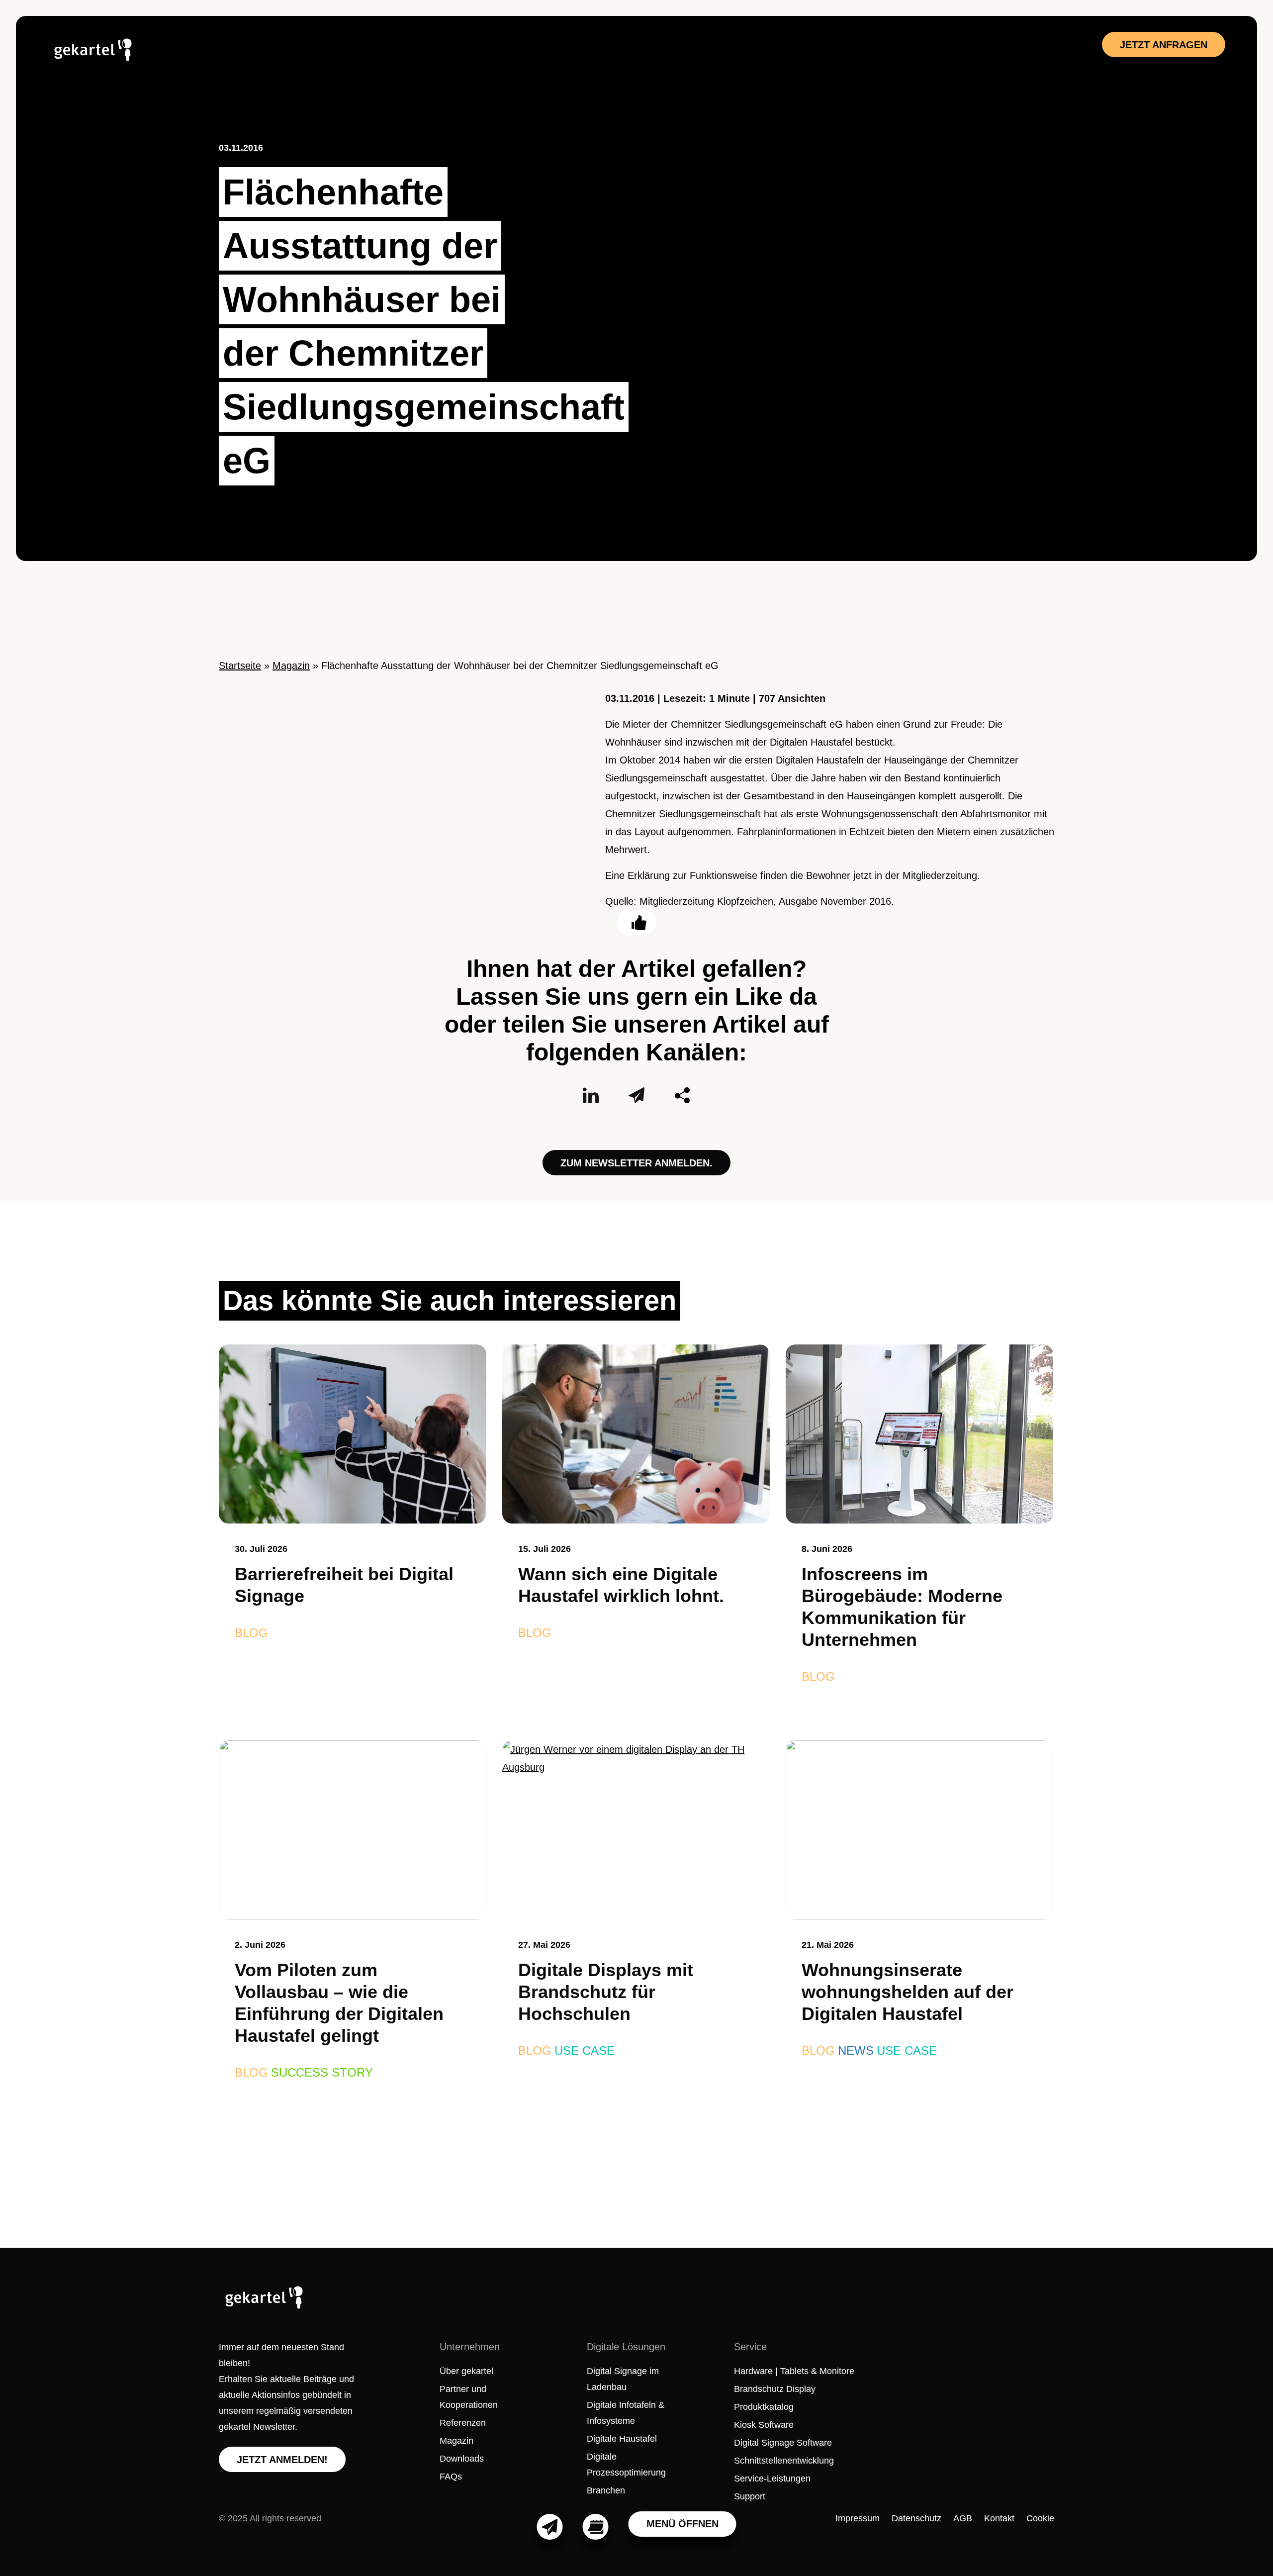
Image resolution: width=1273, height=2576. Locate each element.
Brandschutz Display (775, 2389)
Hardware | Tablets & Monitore (794, 2371)
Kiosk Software (764, 2425)
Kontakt (999, 2518)
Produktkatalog (764, 2407)
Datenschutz (916, 2518)
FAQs (451, 2477)
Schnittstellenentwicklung (784, 2461)
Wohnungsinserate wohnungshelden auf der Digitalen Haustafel (908, 1992)
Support (750, 2496)
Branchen (606, 2490)
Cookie (1040, 2518)
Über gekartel (466, 2371)
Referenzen (463, 2423)
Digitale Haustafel (622, 2439)
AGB (963, 2518)
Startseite (240, 666)
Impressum (858, 2518)
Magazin (291, 666)
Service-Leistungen (772, 2479)
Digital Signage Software (783, 2443)
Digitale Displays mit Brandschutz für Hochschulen (606, 1992)
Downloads (462, 2459)
